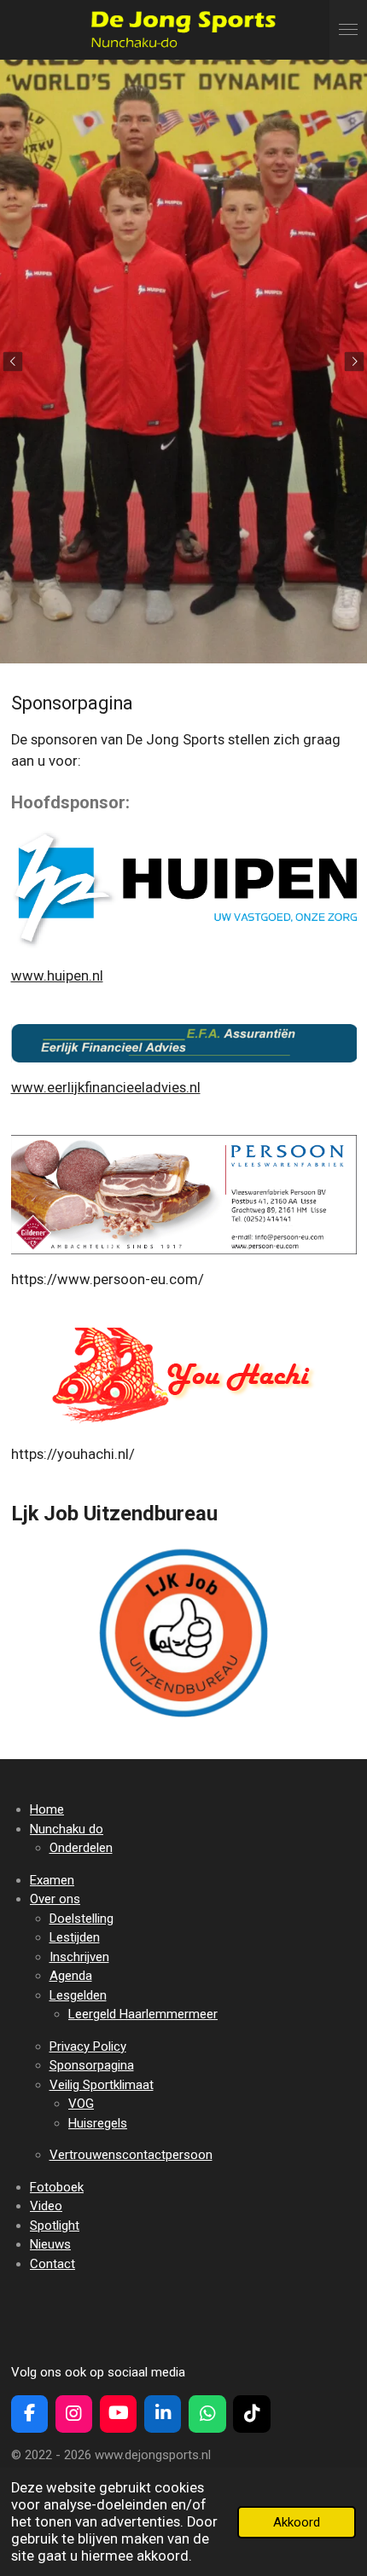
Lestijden (75, 1937)
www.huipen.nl (57, 976)
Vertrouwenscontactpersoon (131, 2155)
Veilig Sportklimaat (102, 2085)
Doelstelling (82, 1919)
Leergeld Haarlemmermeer (143, 2014)
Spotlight (55, 2226)
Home (47, 1809)
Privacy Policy (88, 2046)
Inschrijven (79, 1957)
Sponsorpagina (92, 2065)
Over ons (55, 1899)
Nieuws (50, 2244)
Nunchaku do (67, 1829)
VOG (81, 2104)
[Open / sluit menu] (348, 30)
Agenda (71, 1976)
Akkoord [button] (297, 2522)
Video (46, 2206)
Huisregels (98, 2123)
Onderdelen (81, 1848)
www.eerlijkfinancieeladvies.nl (106, 1088)
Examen (52, 1880)
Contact (52, 2264)
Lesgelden (78, 1995)
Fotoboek (57, 2187)
